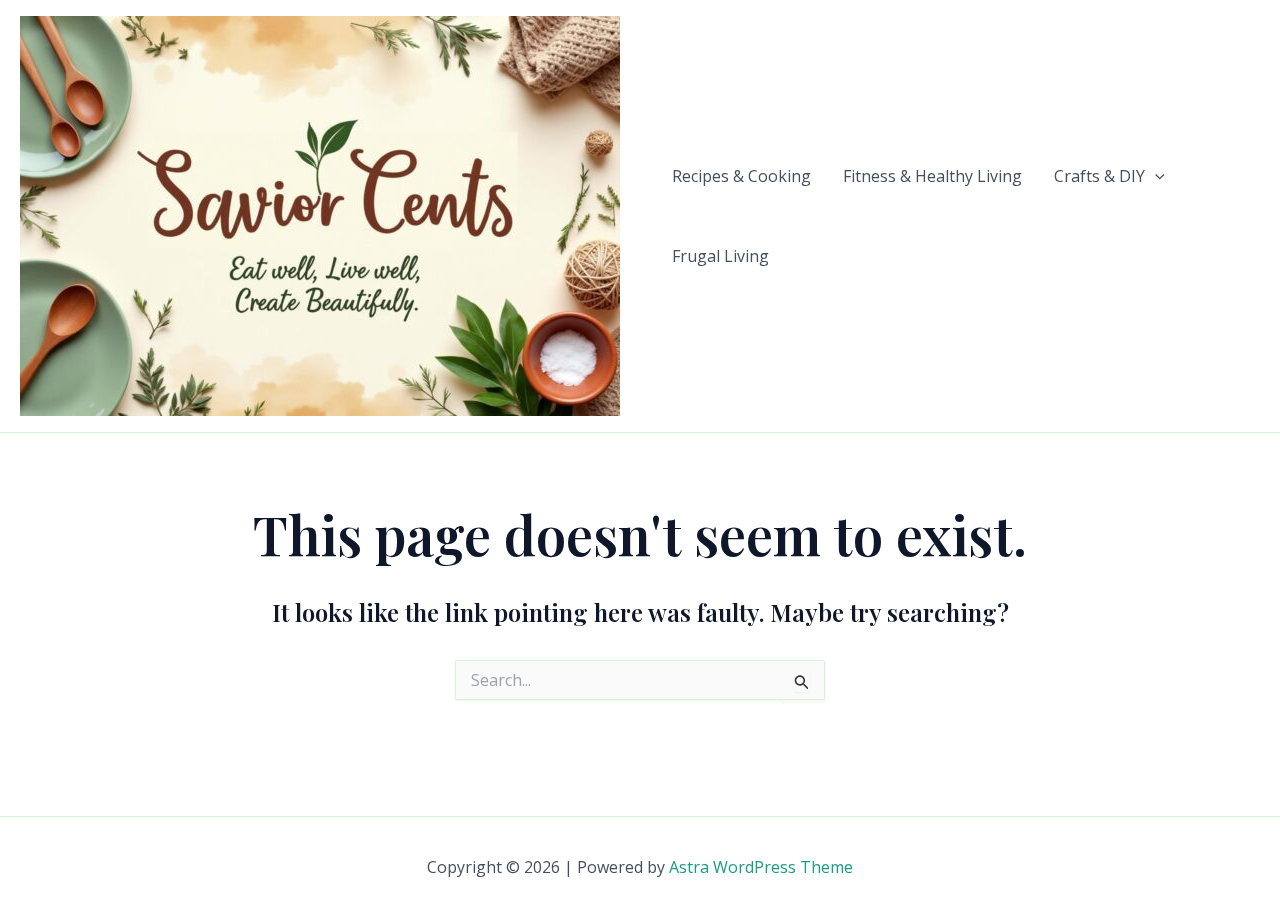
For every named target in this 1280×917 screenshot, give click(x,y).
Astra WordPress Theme (761, 867)
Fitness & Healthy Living (932, 176)
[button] (1155, 176)
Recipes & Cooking (741, 176)
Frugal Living (720, 256)
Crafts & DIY (1099, 176)
